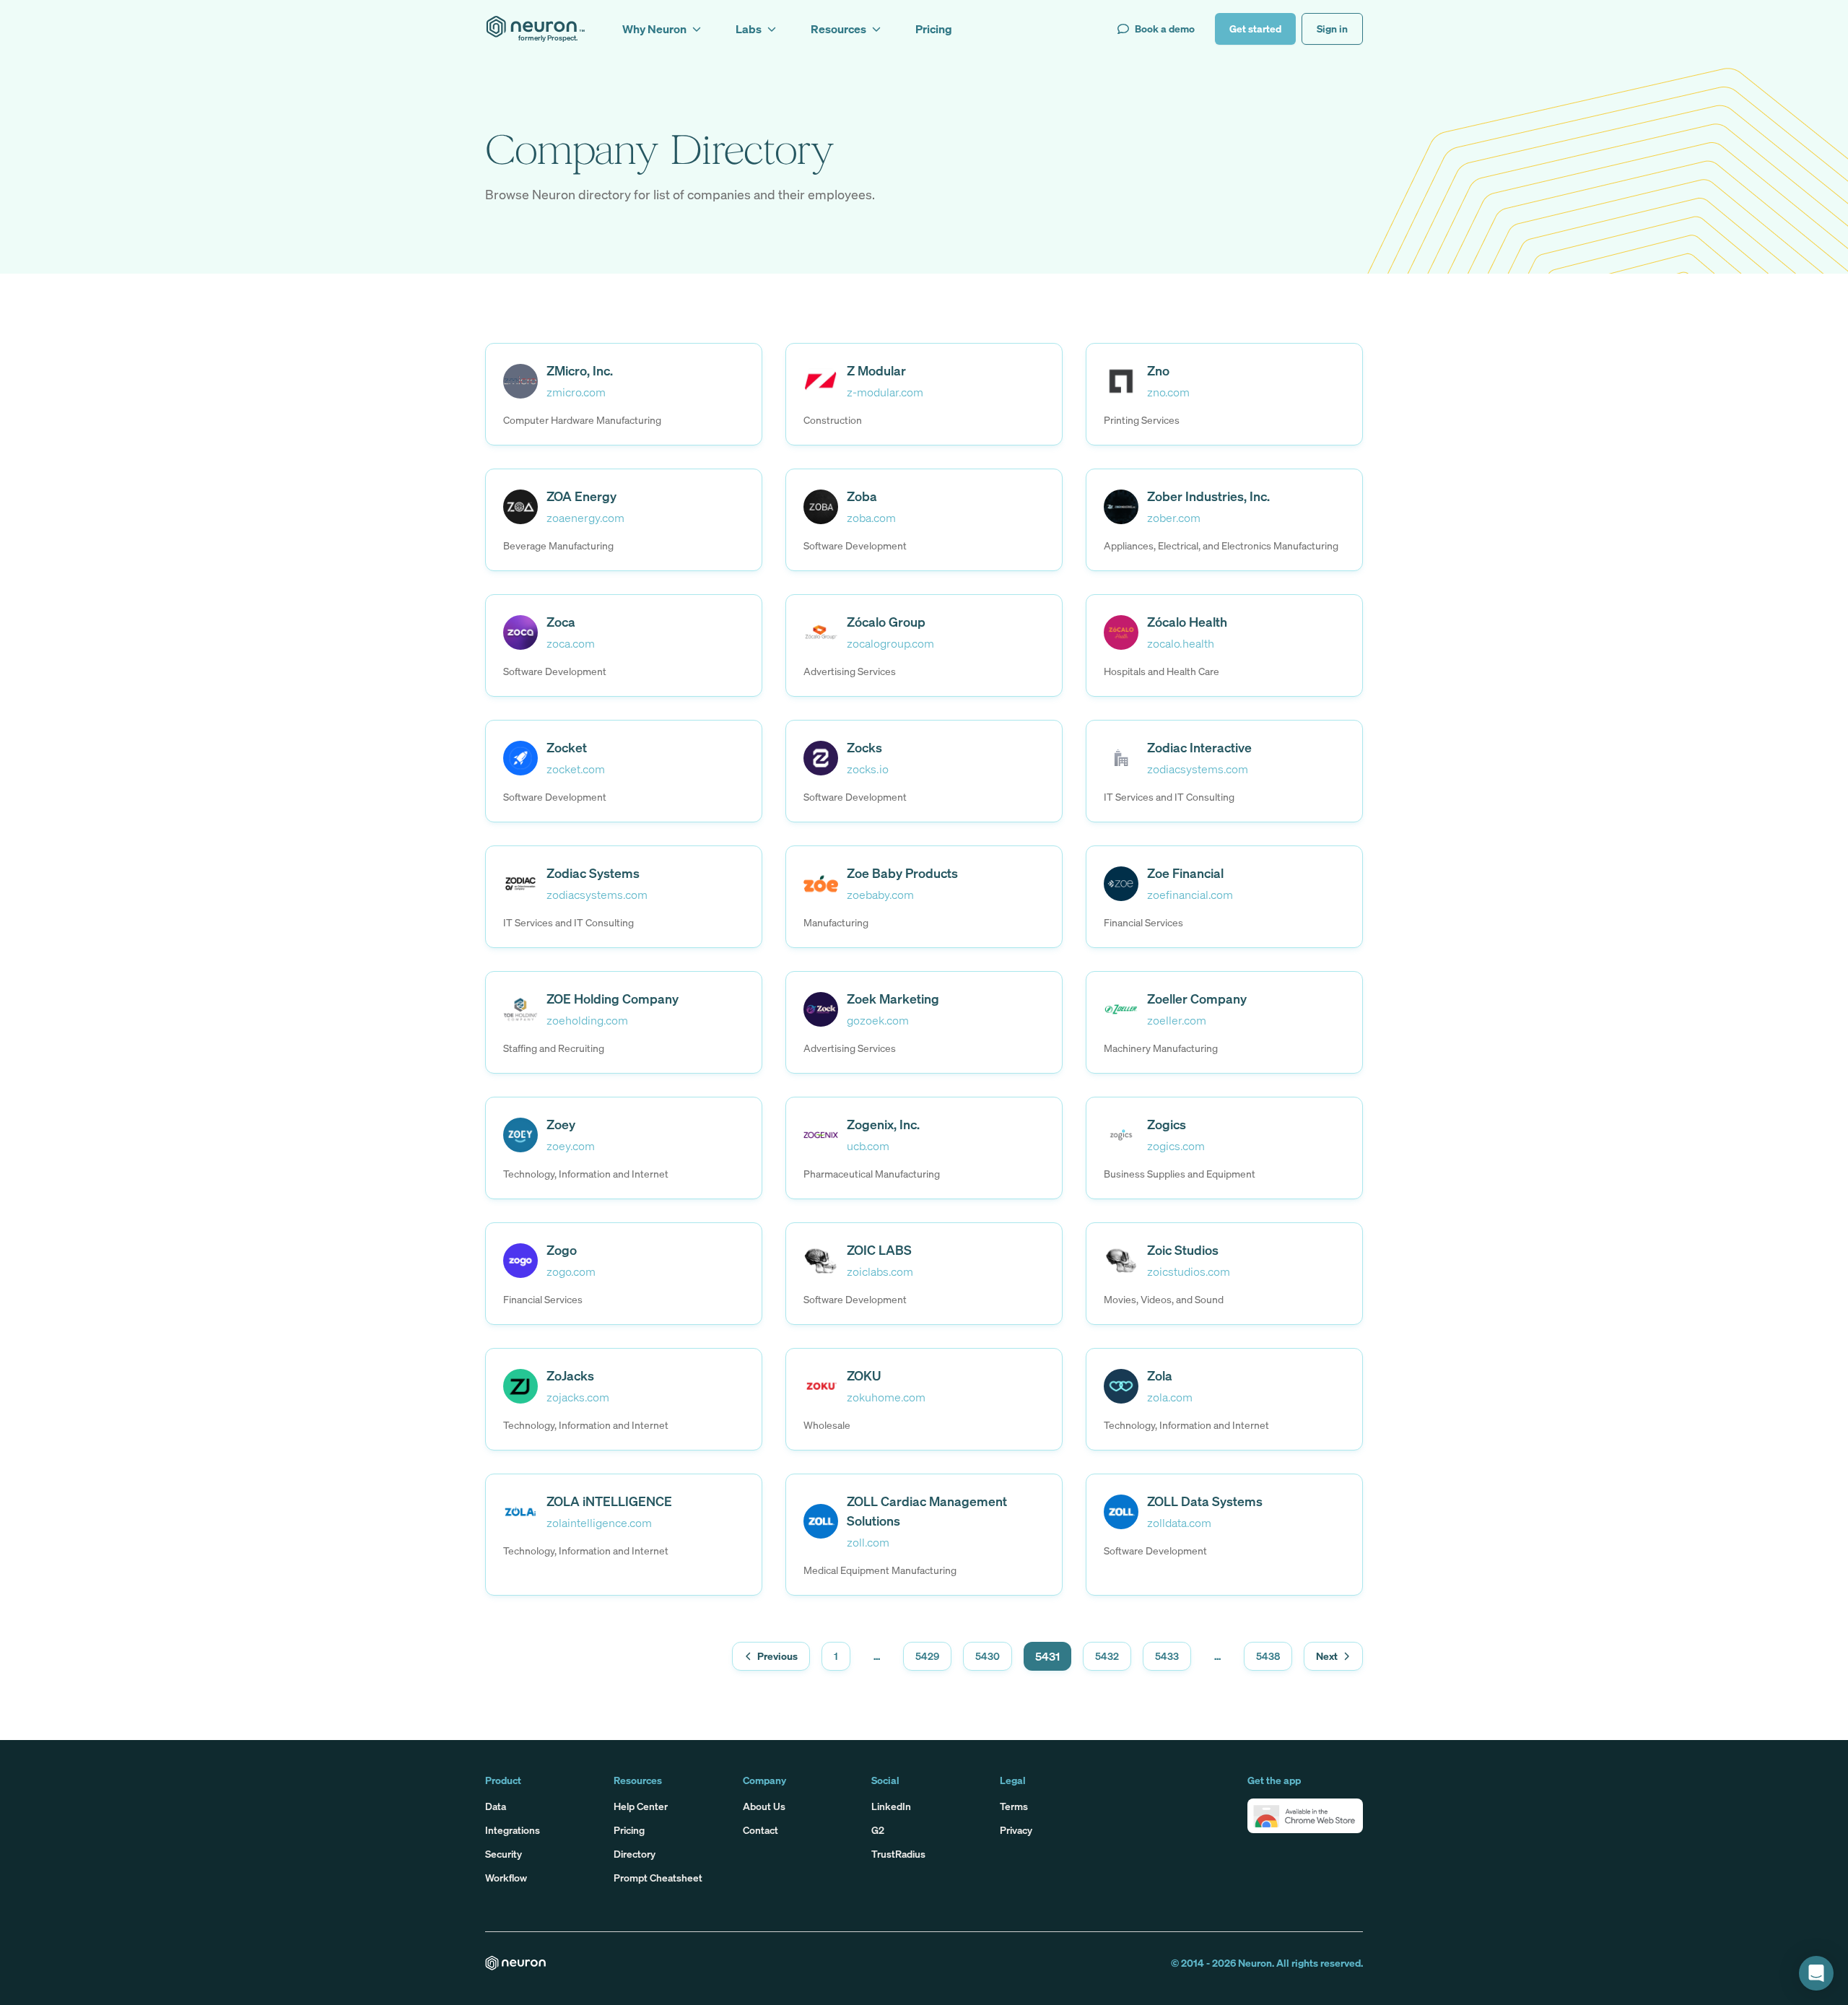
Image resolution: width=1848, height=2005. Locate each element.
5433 (1167, 1656)
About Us (764, 1806)
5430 (988, 1656)
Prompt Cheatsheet (658, 1878)
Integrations (513, 1830)
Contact (760, 1830)
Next (1327, 1656)
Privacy (1016, 1830)
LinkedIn (891, 1806)
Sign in (1332, 29)
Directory (635, 1854)
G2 (878, 1830)
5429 (927, 1656)
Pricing (629, 1830)
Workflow (506, 1878)
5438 (1268, 1656)
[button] (1305, 1816)
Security (504, 1854)
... (877, 1656)
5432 (1107, 1656)
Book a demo (1165, 29)
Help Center (641, 1806)
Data (496, 1806)
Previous (777, 1656)
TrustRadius (898, 1854)
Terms (1014, 1806)
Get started (1255, 29)
